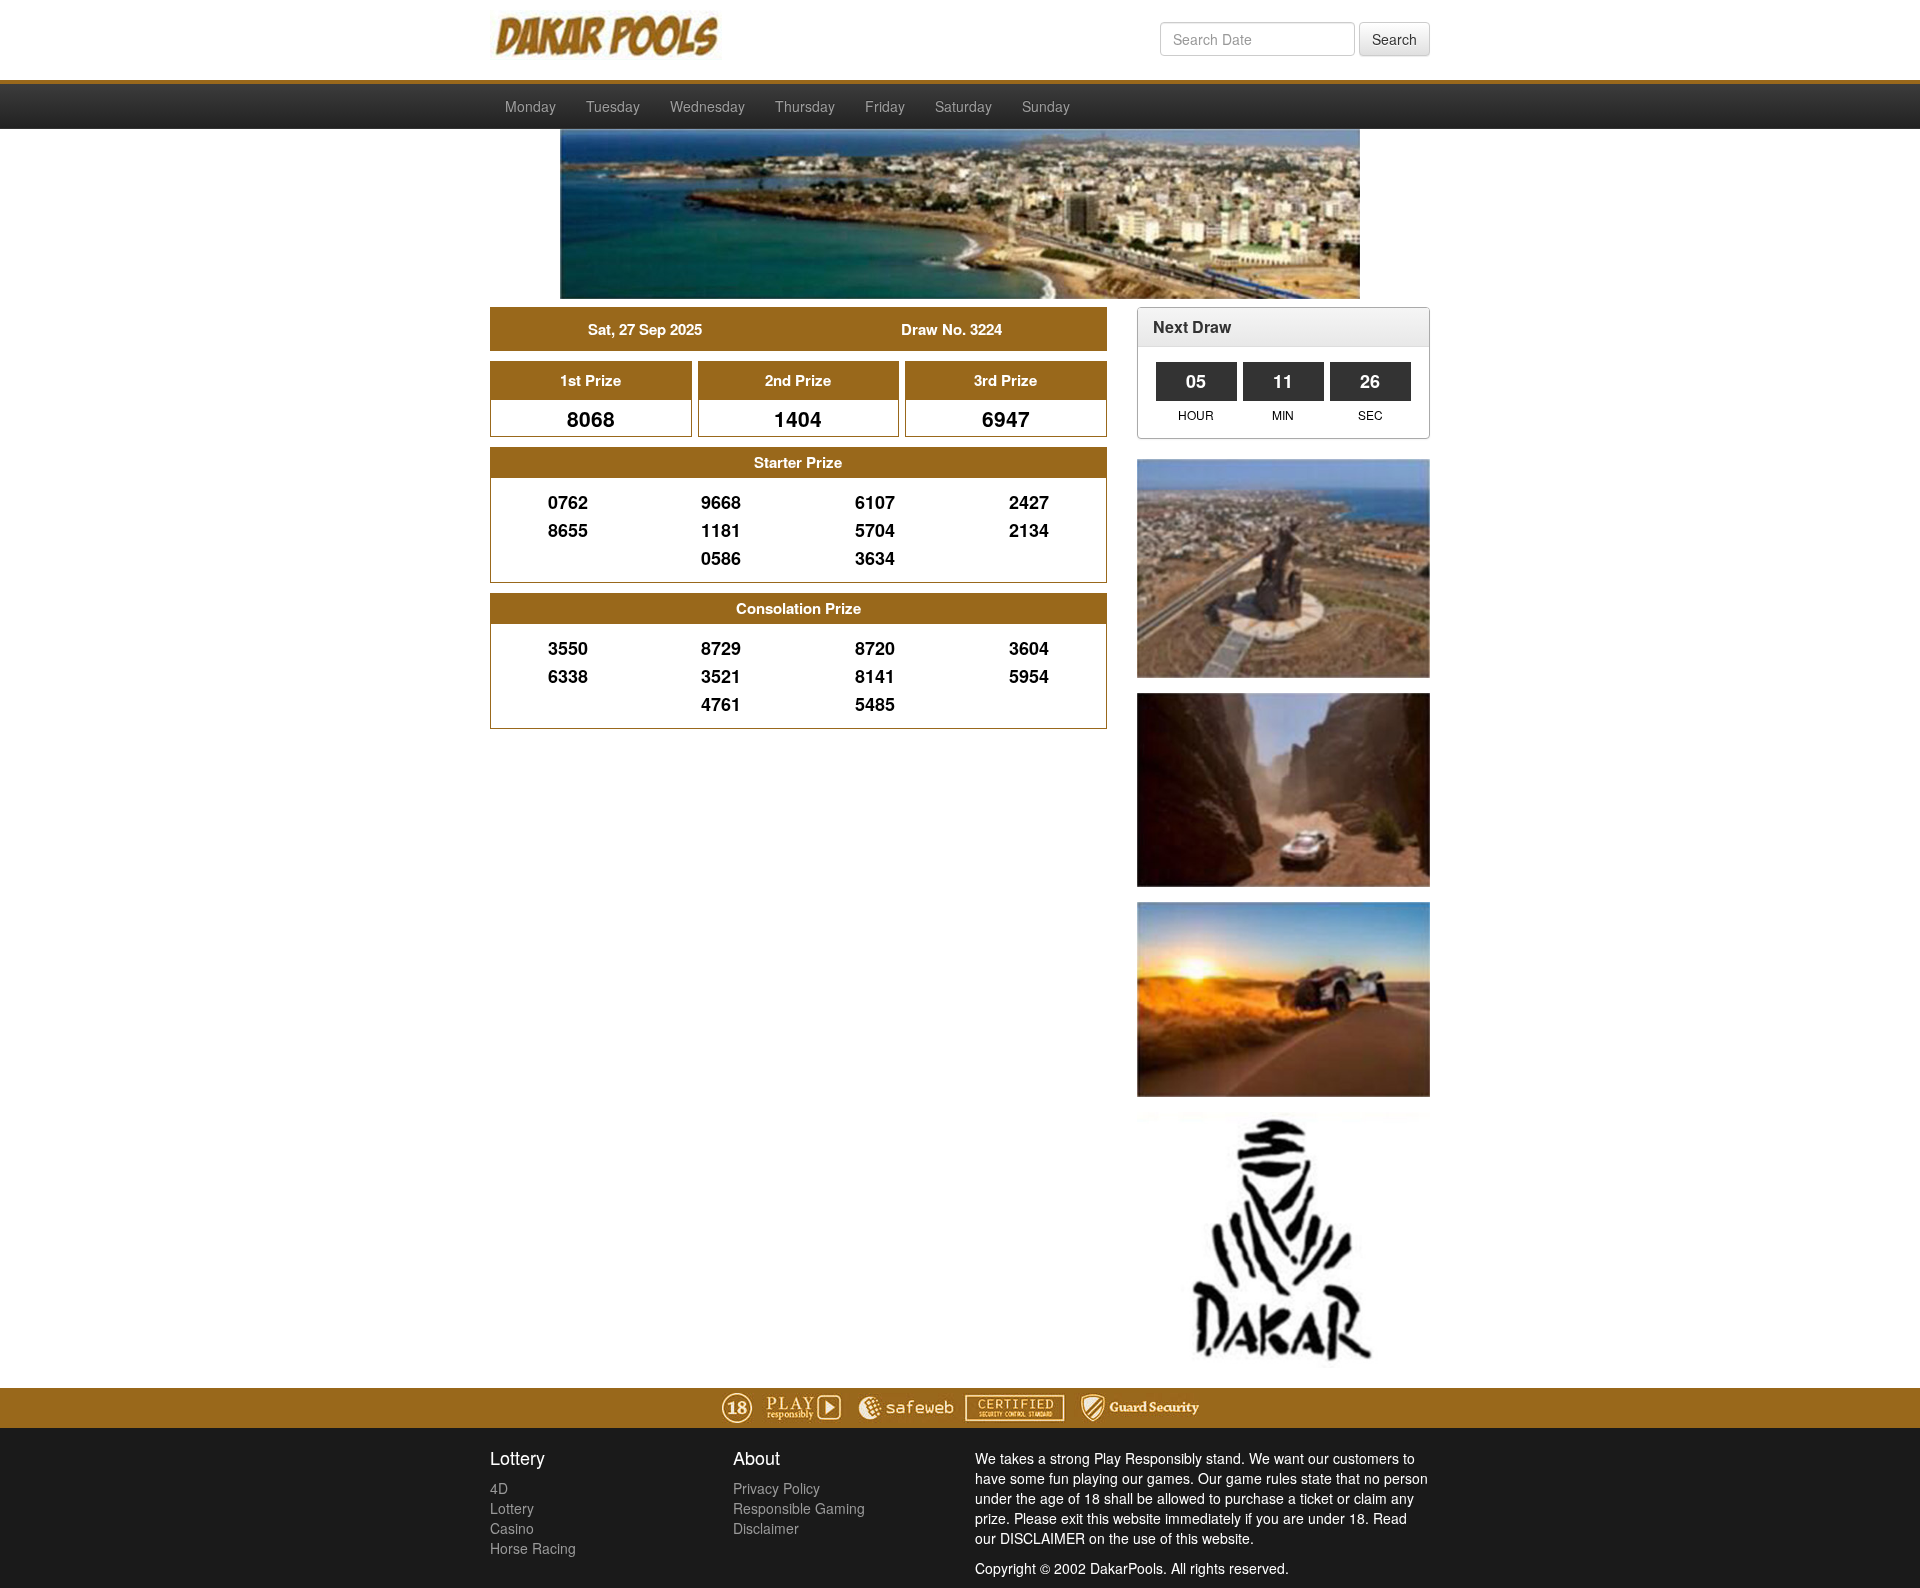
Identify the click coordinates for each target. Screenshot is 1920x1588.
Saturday (963, 106)
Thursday (805, 106)
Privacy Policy (776, 1488)
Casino (512, 1528)
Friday (885, 106)
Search (1394, 39)
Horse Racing (533, 1548)
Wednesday (707, 106)
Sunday (1046, 106)
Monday (530, 106)
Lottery (512, 1508)
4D (499, 1488)
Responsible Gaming (799, 1508)
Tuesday (613, 106)
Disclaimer (766, 1528)
